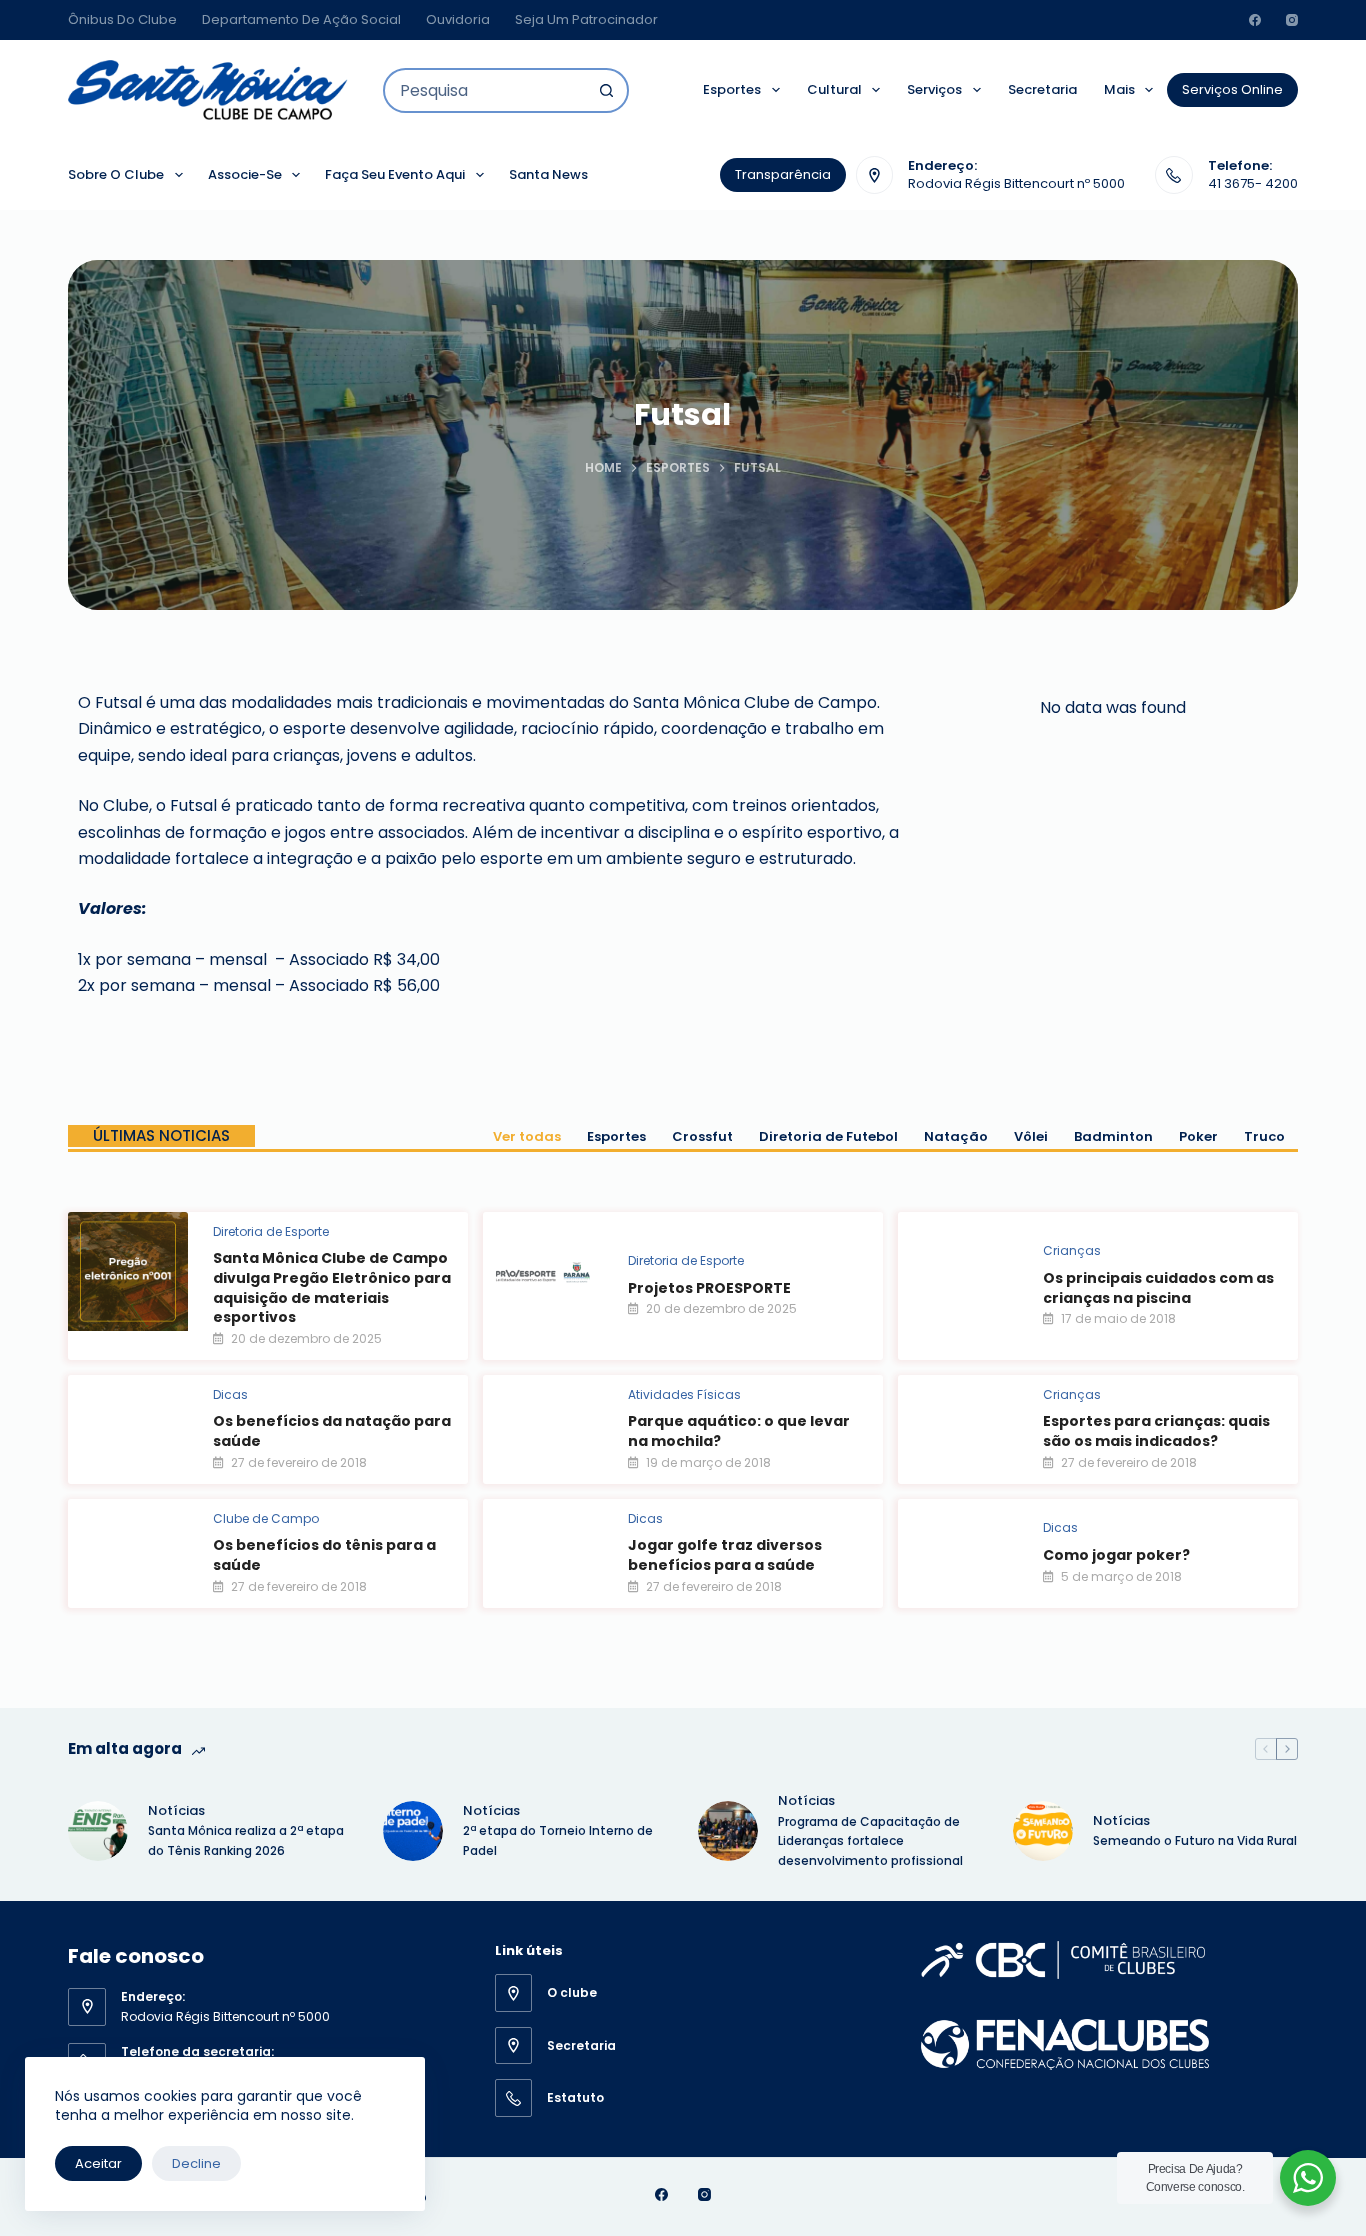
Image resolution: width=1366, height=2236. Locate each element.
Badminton (1113, 1136)
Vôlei (1031, 1136)
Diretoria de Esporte (271, 1231)
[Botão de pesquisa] (606, 90)
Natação (956, 1136)
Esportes (732, 89)
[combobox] (485, 90)
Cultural (834, 89)
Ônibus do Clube (122, 19)
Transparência (783, 174)
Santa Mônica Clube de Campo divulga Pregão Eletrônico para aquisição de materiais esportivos (332, 1287)
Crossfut (702, 1136)
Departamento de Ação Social (301, 19)
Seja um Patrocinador (586, 19)
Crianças (1072, 1250)
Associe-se (245, 174)
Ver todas (527, 1136)
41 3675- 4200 (1253, 183)
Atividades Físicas (684, 1394)
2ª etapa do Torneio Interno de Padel (558, 1840)
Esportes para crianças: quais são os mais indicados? (1156, 1431)
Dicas (230, 1394)
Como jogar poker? (1116, 1555)
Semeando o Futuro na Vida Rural (1195, 1840)
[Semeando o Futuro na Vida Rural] (1043, 1831)
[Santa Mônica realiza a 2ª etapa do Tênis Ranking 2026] (98, 1831)
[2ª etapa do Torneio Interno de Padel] (413, 1831)
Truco (1264, 1136)
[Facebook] (1255, 20)
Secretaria (1042, 89)
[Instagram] (1292, 20)
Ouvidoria (458, 19)
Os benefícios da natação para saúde (332, 1431)
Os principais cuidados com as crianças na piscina (1158, 1288)
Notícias (176, 1810)
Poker (1198, 1136)
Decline (196, 2163)
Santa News (548, 174)
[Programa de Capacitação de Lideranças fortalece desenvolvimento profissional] (728, 1831)
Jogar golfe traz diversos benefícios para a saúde (725, 1555)
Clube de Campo (266, 1518)
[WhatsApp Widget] (1308, 2178)
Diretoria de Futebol (828, 1136)
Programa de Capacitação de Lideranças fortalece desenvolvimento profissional (872, 1841)
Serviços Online (1232, 89)
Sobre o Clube (116, 174)
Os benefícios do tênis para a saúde (324, 1555)
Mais (1119, 89)
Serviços (934, 89)
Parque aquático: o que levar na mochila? (739, 1431)
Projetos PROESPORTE (709, 1288)
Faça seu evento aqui (395, 174)
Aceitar (98, 2163)
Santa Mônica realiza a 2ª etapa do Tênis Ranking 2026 (246, 1840)
